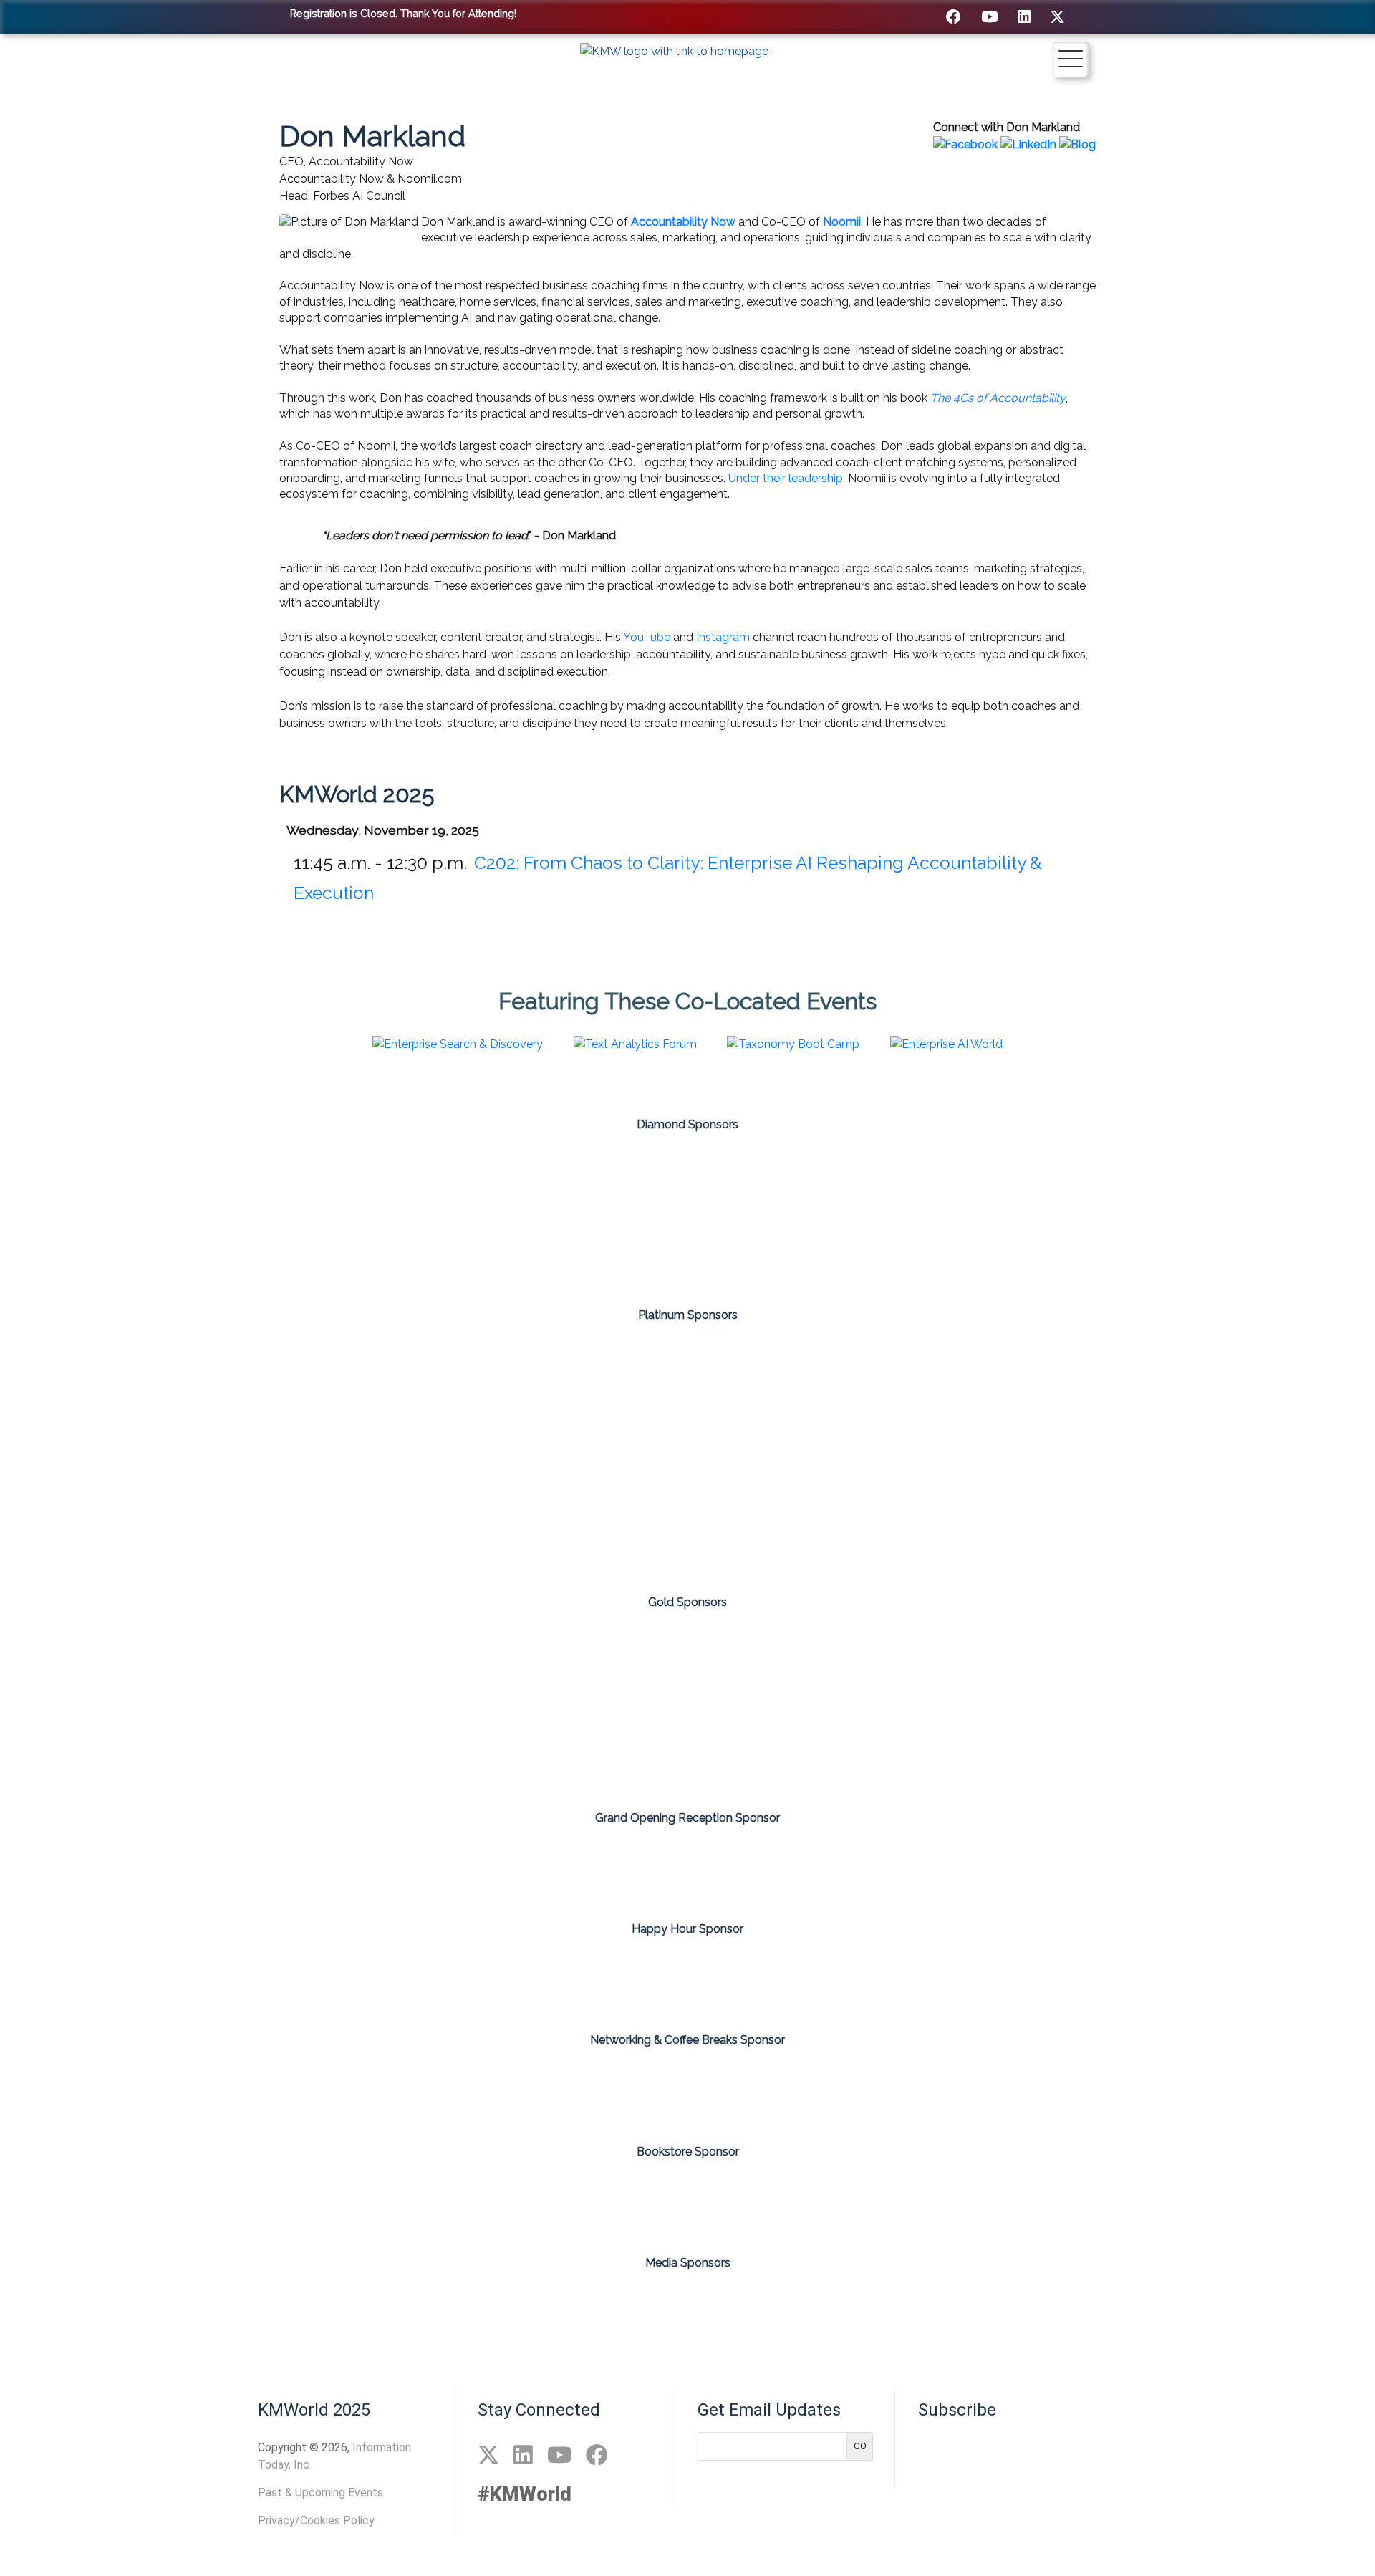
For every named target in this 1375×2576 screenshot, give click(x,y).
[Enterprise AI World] (522, 2313)
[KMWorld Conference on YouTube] (989, 17)
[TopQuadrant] (771, 1747)
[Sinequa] (520, 1251)
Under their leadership (786, 478)
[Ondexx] (771, 1514)
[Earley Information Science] (269, 1179)
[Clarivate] (101, 1663)
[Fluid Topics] (436, 1393)
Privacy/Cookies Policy (316, 2520)
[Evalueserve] (604, 1179)
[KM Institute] (632, 2313)
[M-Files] (771, 1179)
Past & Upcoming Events (320, 2493)
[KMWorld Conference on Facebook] (954, 17)
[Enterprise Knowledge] (436, 1663)
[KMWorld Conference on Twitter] (1057, 17)
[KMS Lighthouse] (939, 1393)
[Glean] (604, 1393)
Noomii (842, 222)
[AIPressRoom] (301, 2313)
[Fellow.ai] (269, 1393)
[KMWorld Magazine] (743, 2313)
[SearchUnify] (1274, 1179)
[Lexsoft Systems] (771, 1663)
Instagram (723, 637)
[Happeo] (771, 1393)
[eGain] (436, 1179)
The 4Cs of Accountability (998, 398)
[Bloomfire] (101, 1179)
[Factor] (604, 1663)
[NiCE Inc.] (939, 1179)
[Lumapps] (604, 1514)
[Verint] (855, 1251)
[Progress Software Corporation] (1106, 1663)
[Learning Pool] (1106, 1393)
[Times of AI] (963, 2313)
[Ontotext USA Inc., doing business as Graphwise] (1106, 1179)
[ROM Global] (1274, 1663)
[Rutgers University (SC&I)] (604, 1747)
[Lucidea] (939, 1663)
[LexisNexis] (1274, 1393)
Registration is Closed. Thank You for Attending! (403, 13)
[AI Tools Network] (412, 2313)
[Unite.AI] (1074, 2313)
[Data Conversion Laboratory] (269, 1663)
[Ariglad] (101, 1393)
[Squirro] (687, 1251)
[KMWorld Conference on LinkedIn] (1024, 17)
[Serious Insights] (853, 2313)
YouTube (647, 637)
